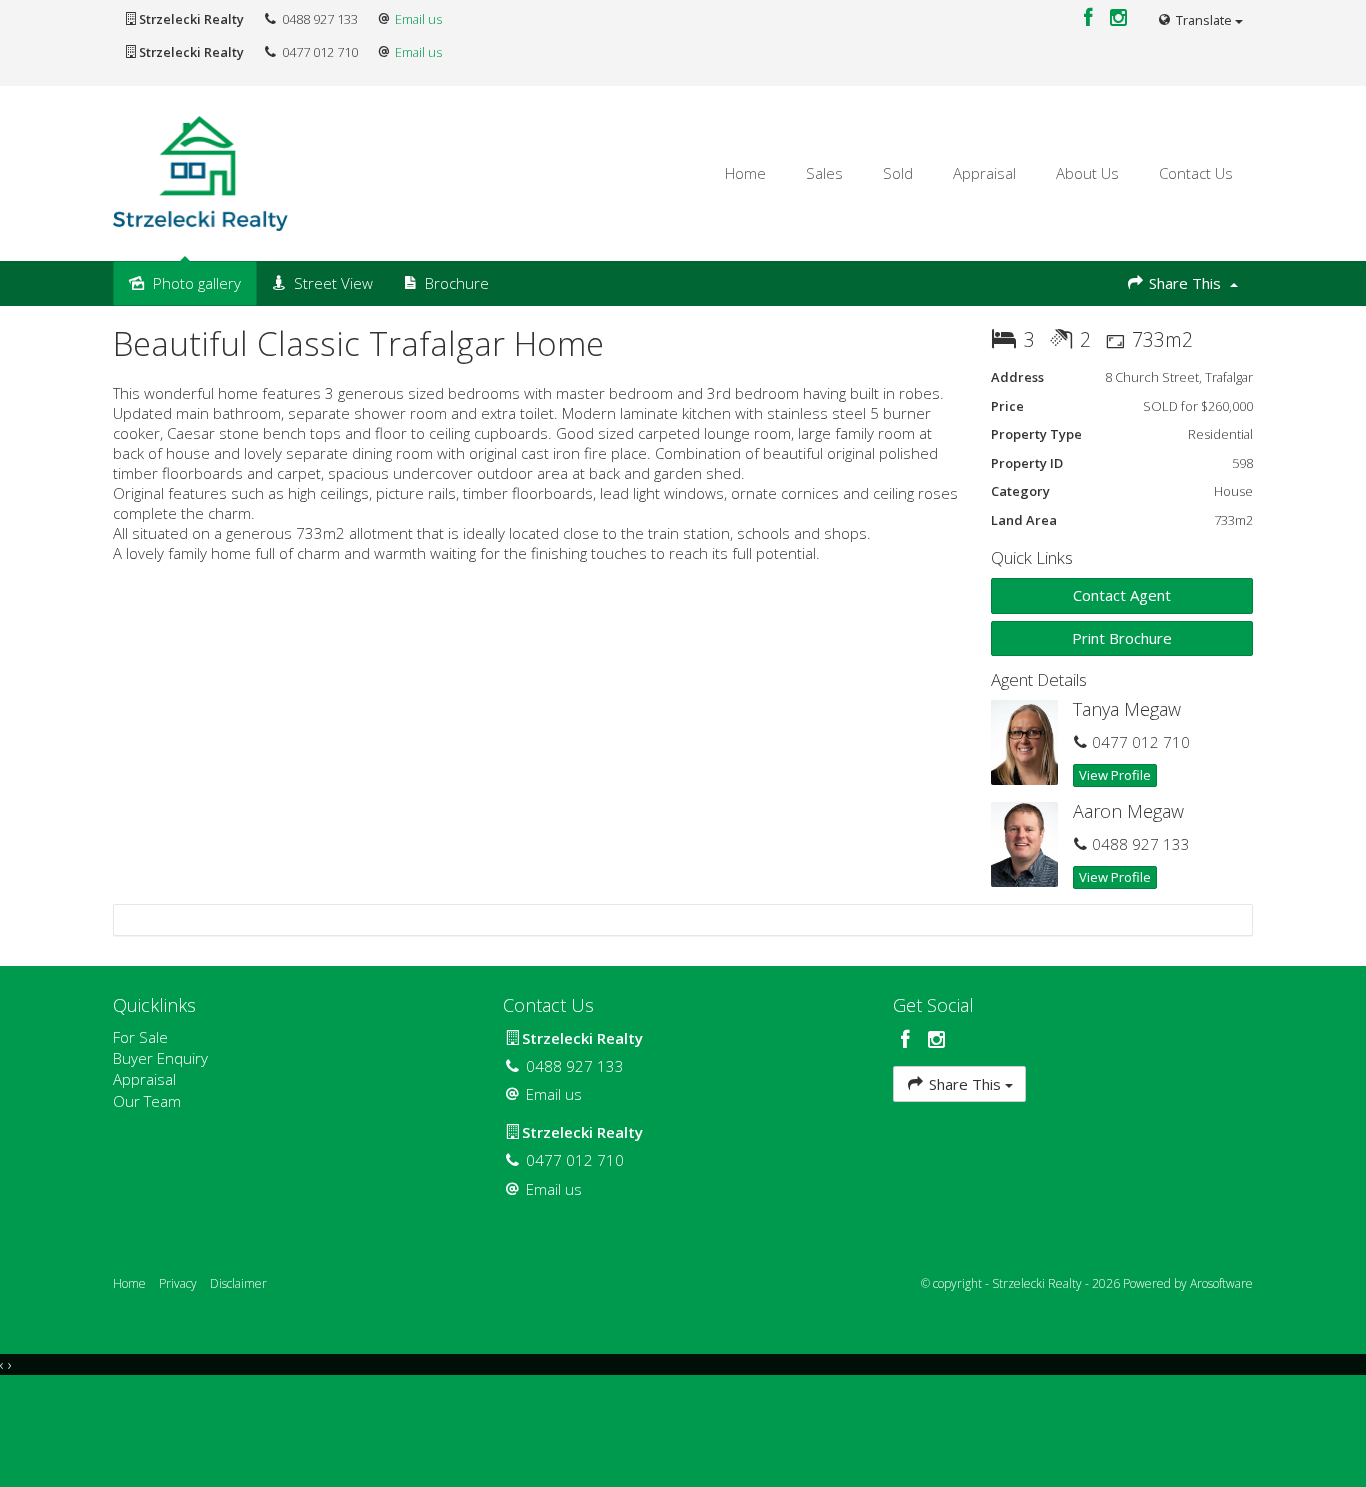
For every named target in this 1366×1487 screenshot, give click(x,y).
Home (745, 173)
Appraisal (984, 173)
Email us (418, 19)
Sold (898, 173)
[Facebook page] (1090, 18)
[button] (1122, 638)
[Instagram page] (1119, 18)
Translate (1204, 20)
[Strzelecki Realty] (200, 172)
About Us (1087, 173)
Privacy (178, 1283)
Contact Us (1196, 173)
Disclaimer (238, 1283)
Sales (824, 173)
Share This (1185, 283)
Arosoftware (1221, 1283)
